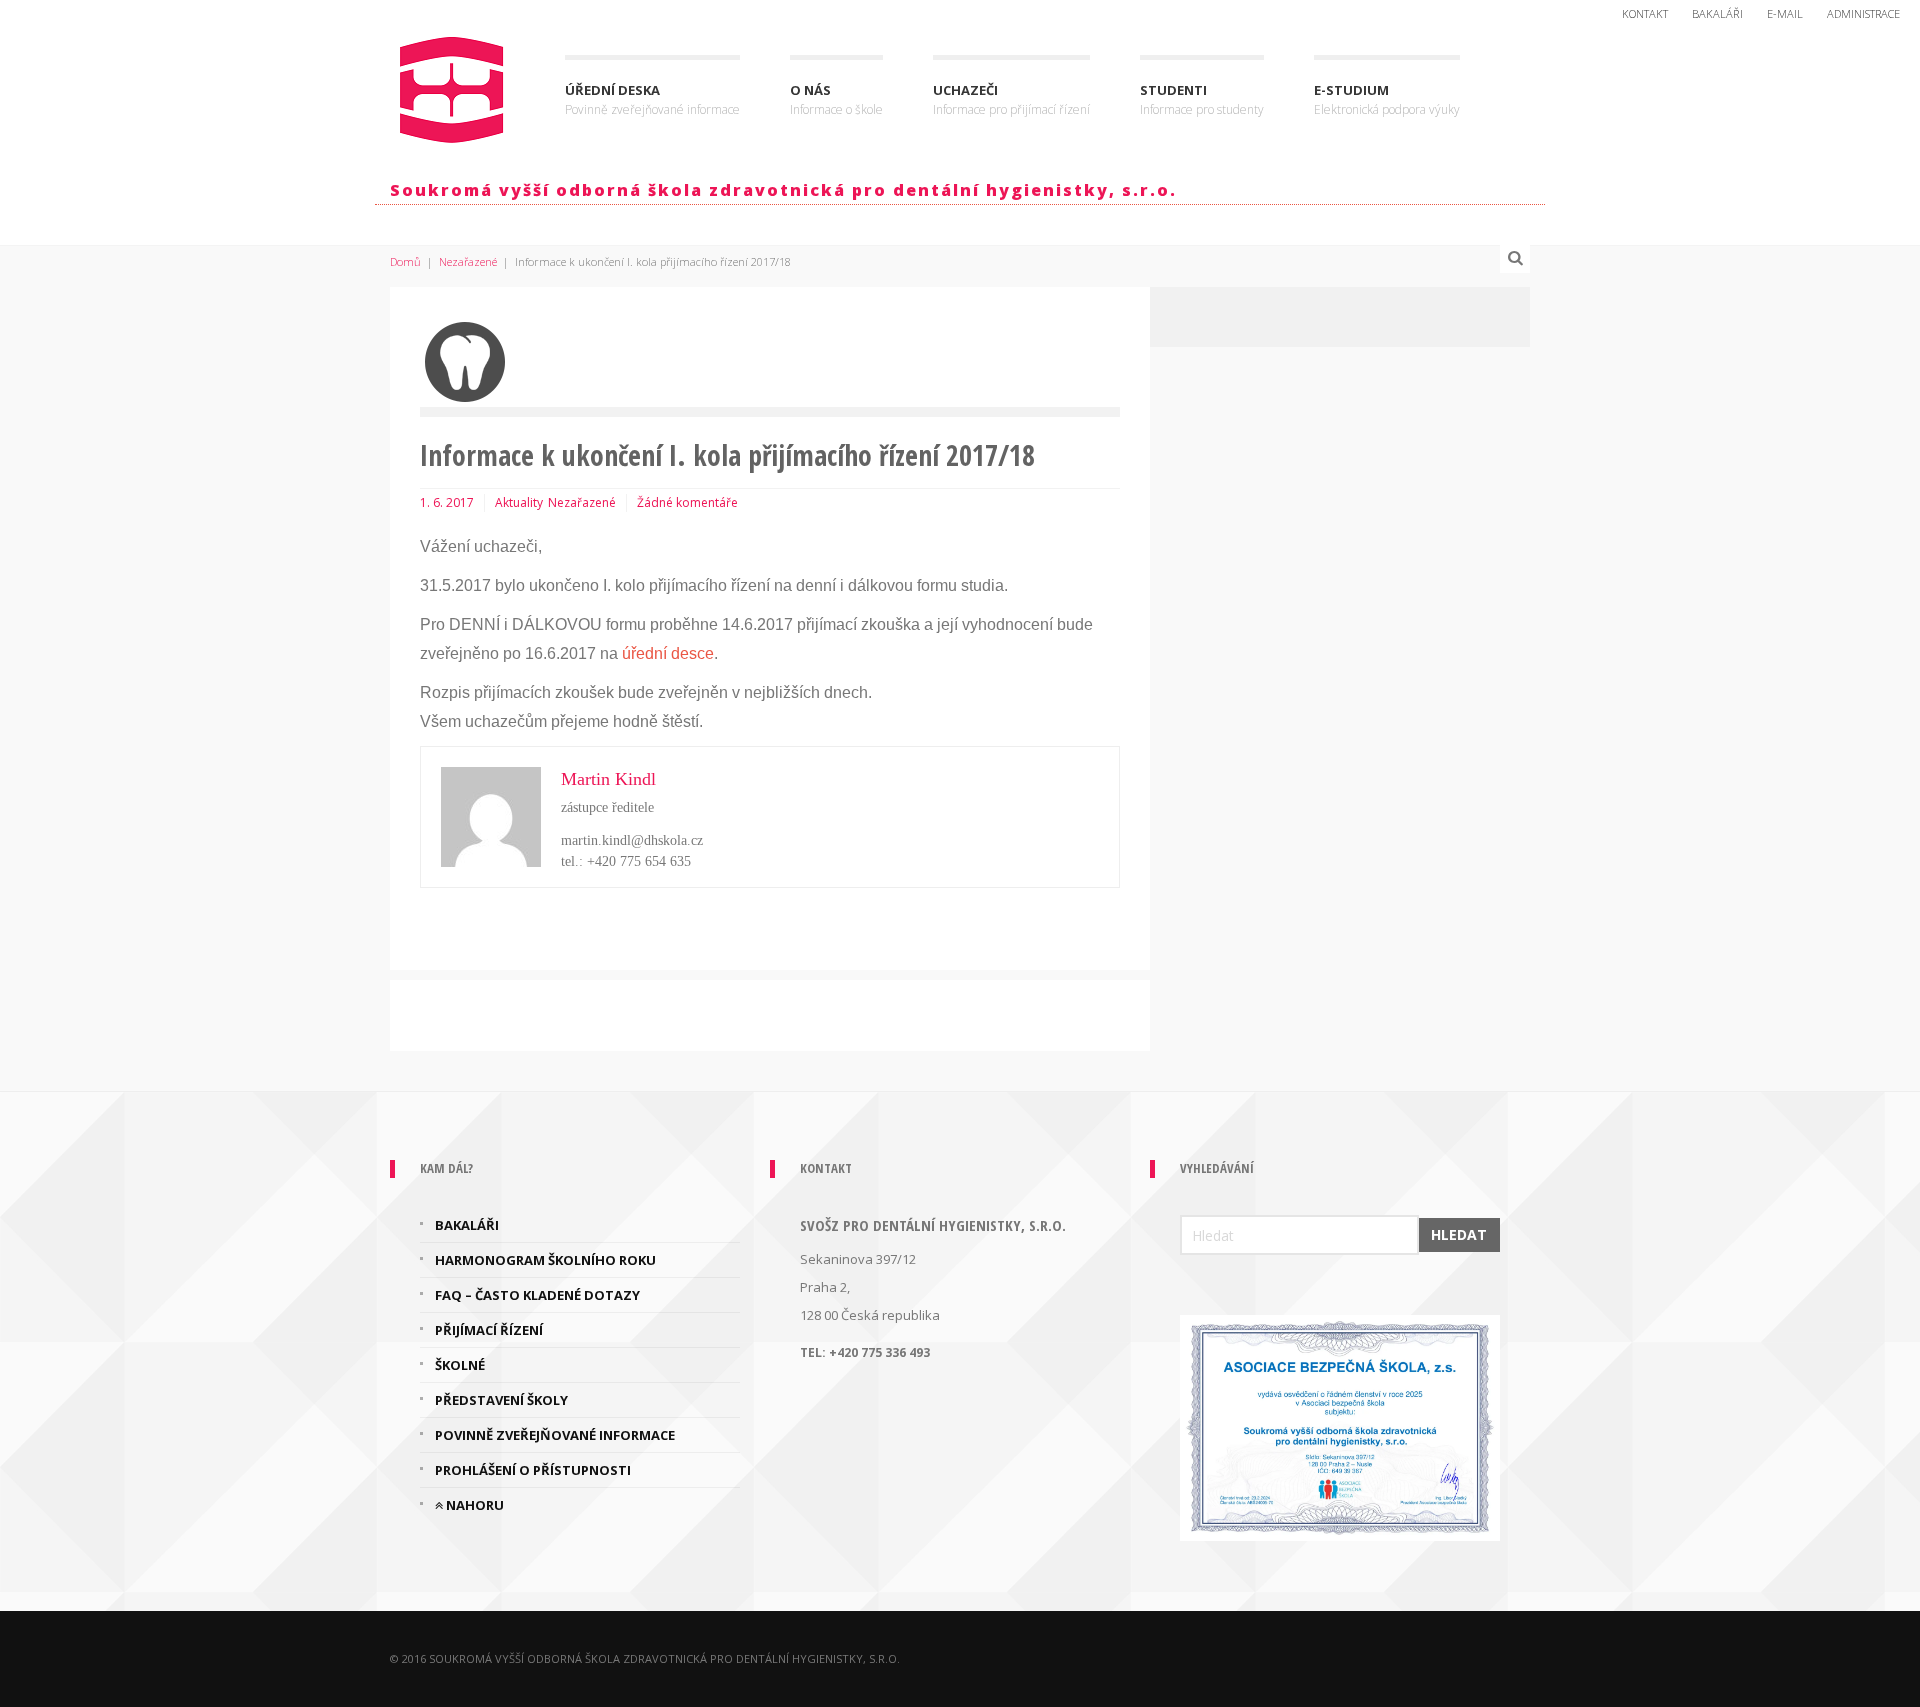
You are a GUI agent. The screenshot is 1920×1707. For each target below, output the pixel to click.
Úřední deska (652, 99)
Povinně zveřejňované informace (555, 1435)
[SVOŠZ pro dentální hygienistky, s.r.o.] (452, 85)
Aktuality (519, 502)
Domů (405, 261)
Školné (460, 1365)
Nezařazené (468, 261)
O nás (836, 99)
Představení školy (501, 1400)
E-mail (1785, 13)
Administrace (1863, 13)
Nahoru (473, 1505)
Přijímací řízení (489, 1330)
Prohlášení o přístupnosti (533, 1470)
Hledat (1459, 1234)
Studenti (1202, 99)
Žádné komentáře (687, 502)
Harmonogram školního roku (545, 1260)
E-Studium (1387, 99)
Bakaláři (1717, 13)
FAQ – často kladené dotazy (537, 1295)
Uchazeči (1011, 99)
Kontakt (1645, 13)
